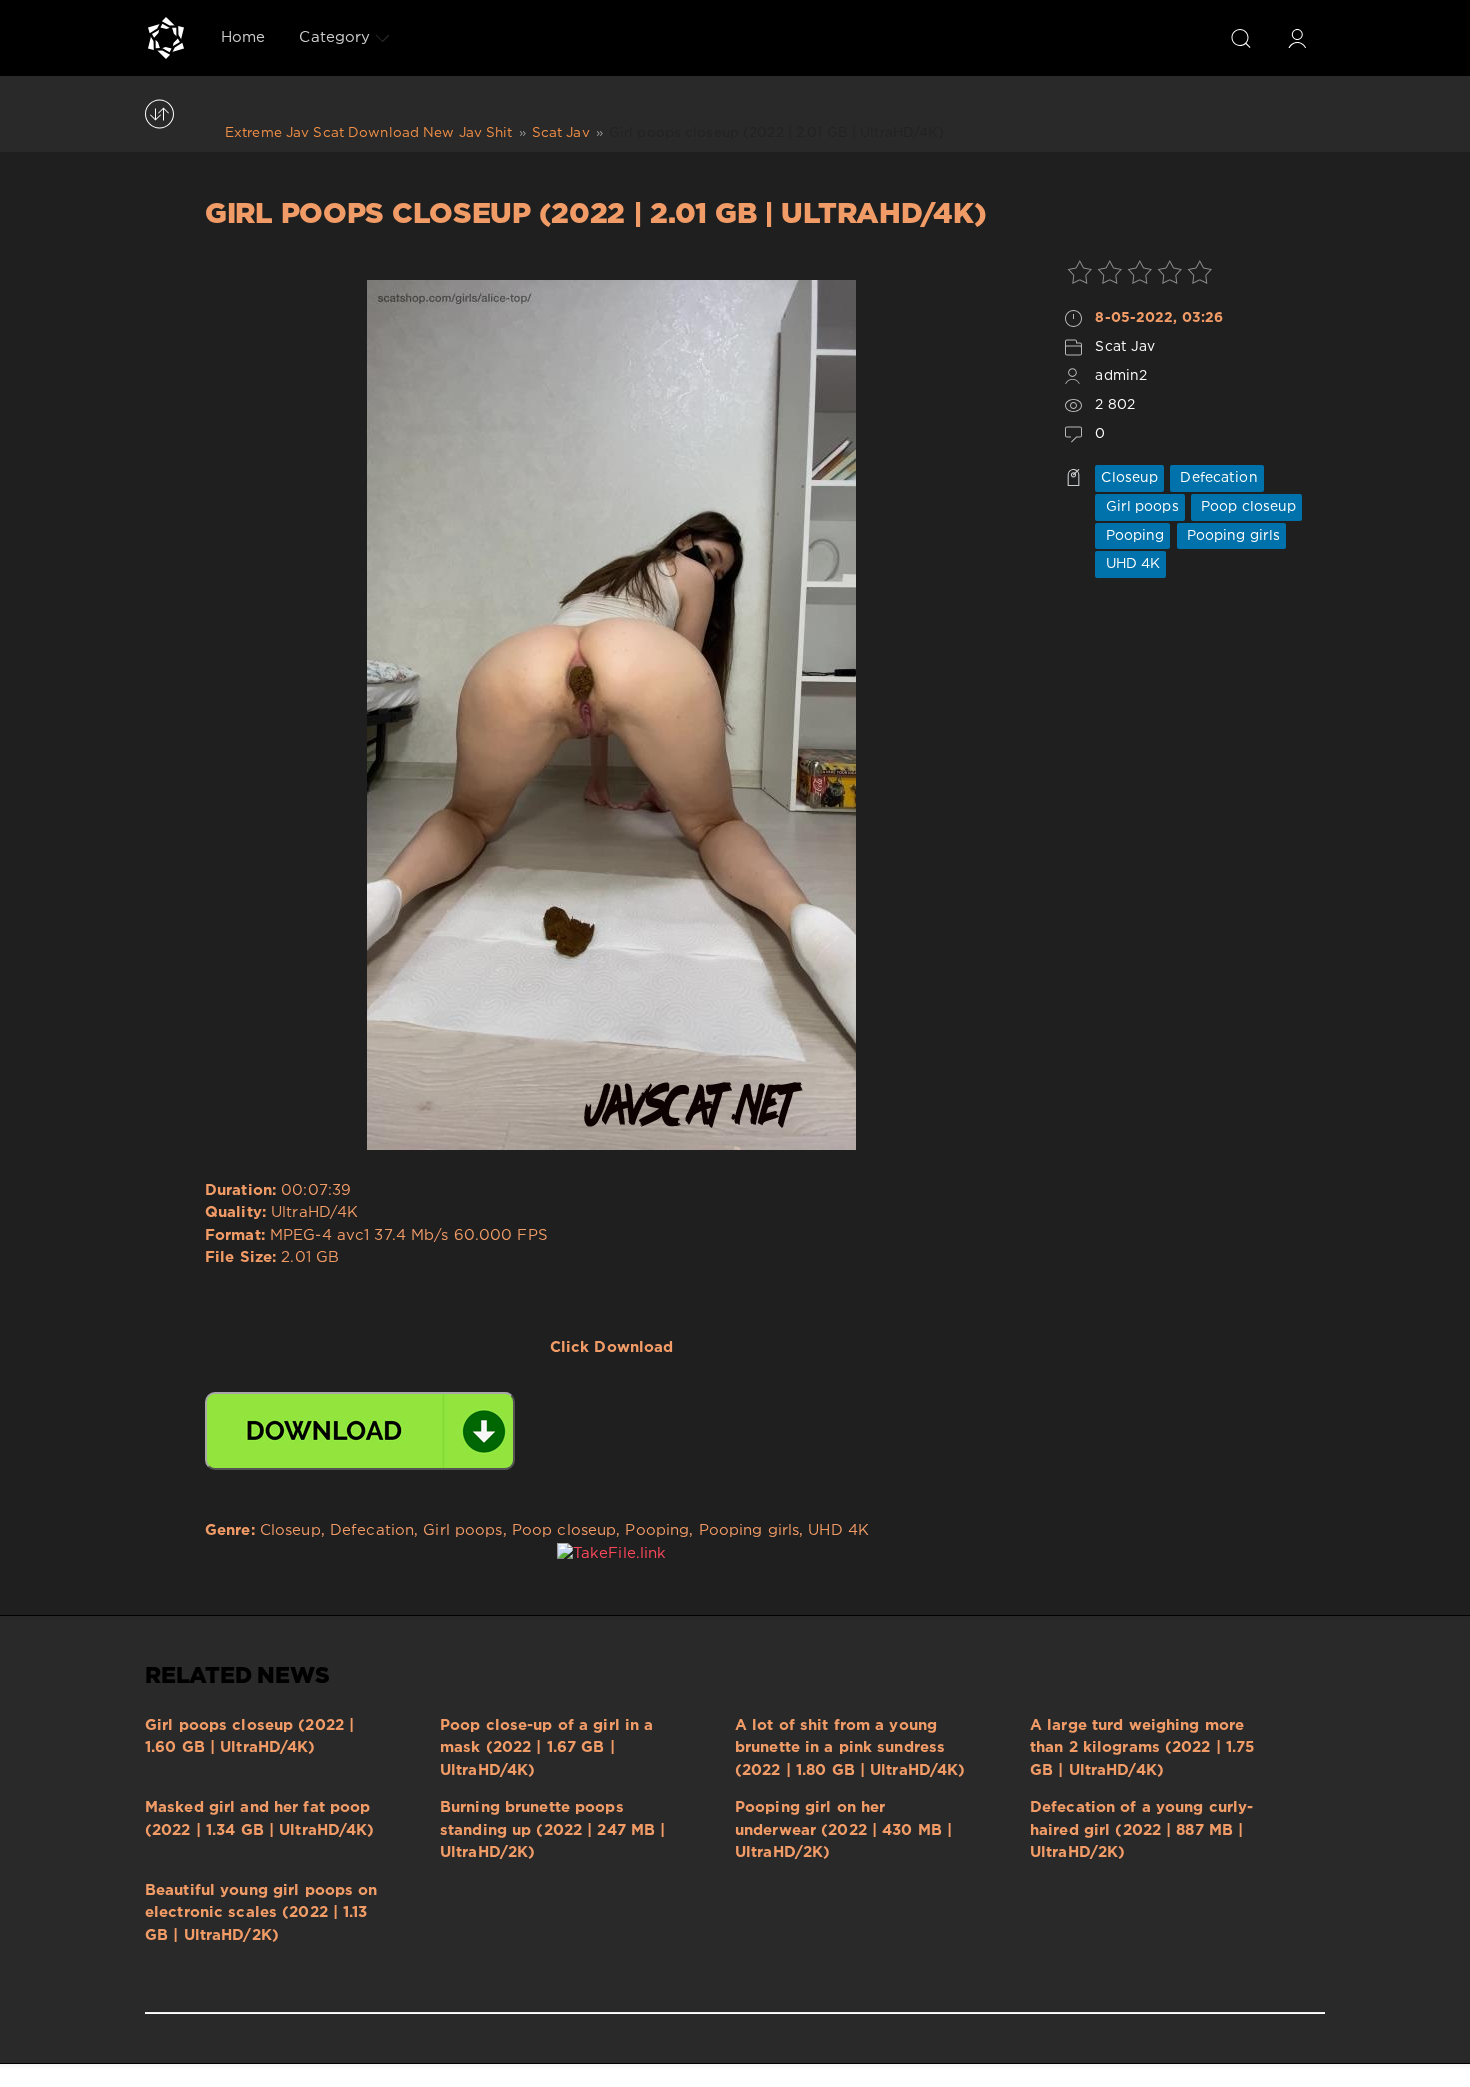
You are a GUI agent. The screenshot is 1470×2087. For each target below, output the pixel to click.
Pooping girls (1232, 536)
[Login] (1297, 38)
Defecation (1216, 478)
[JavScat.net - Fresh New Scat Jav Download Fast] (166, 38)
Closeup (1129, 478)
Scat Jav (1125, 347)
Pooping (1132, 536)
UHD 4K (1130, 564)
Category (334, 37)
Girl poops (1139, 507)
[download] (360, 1431)
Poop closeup (1247, 507)
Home (243, 37)
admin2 (1121, 376)
